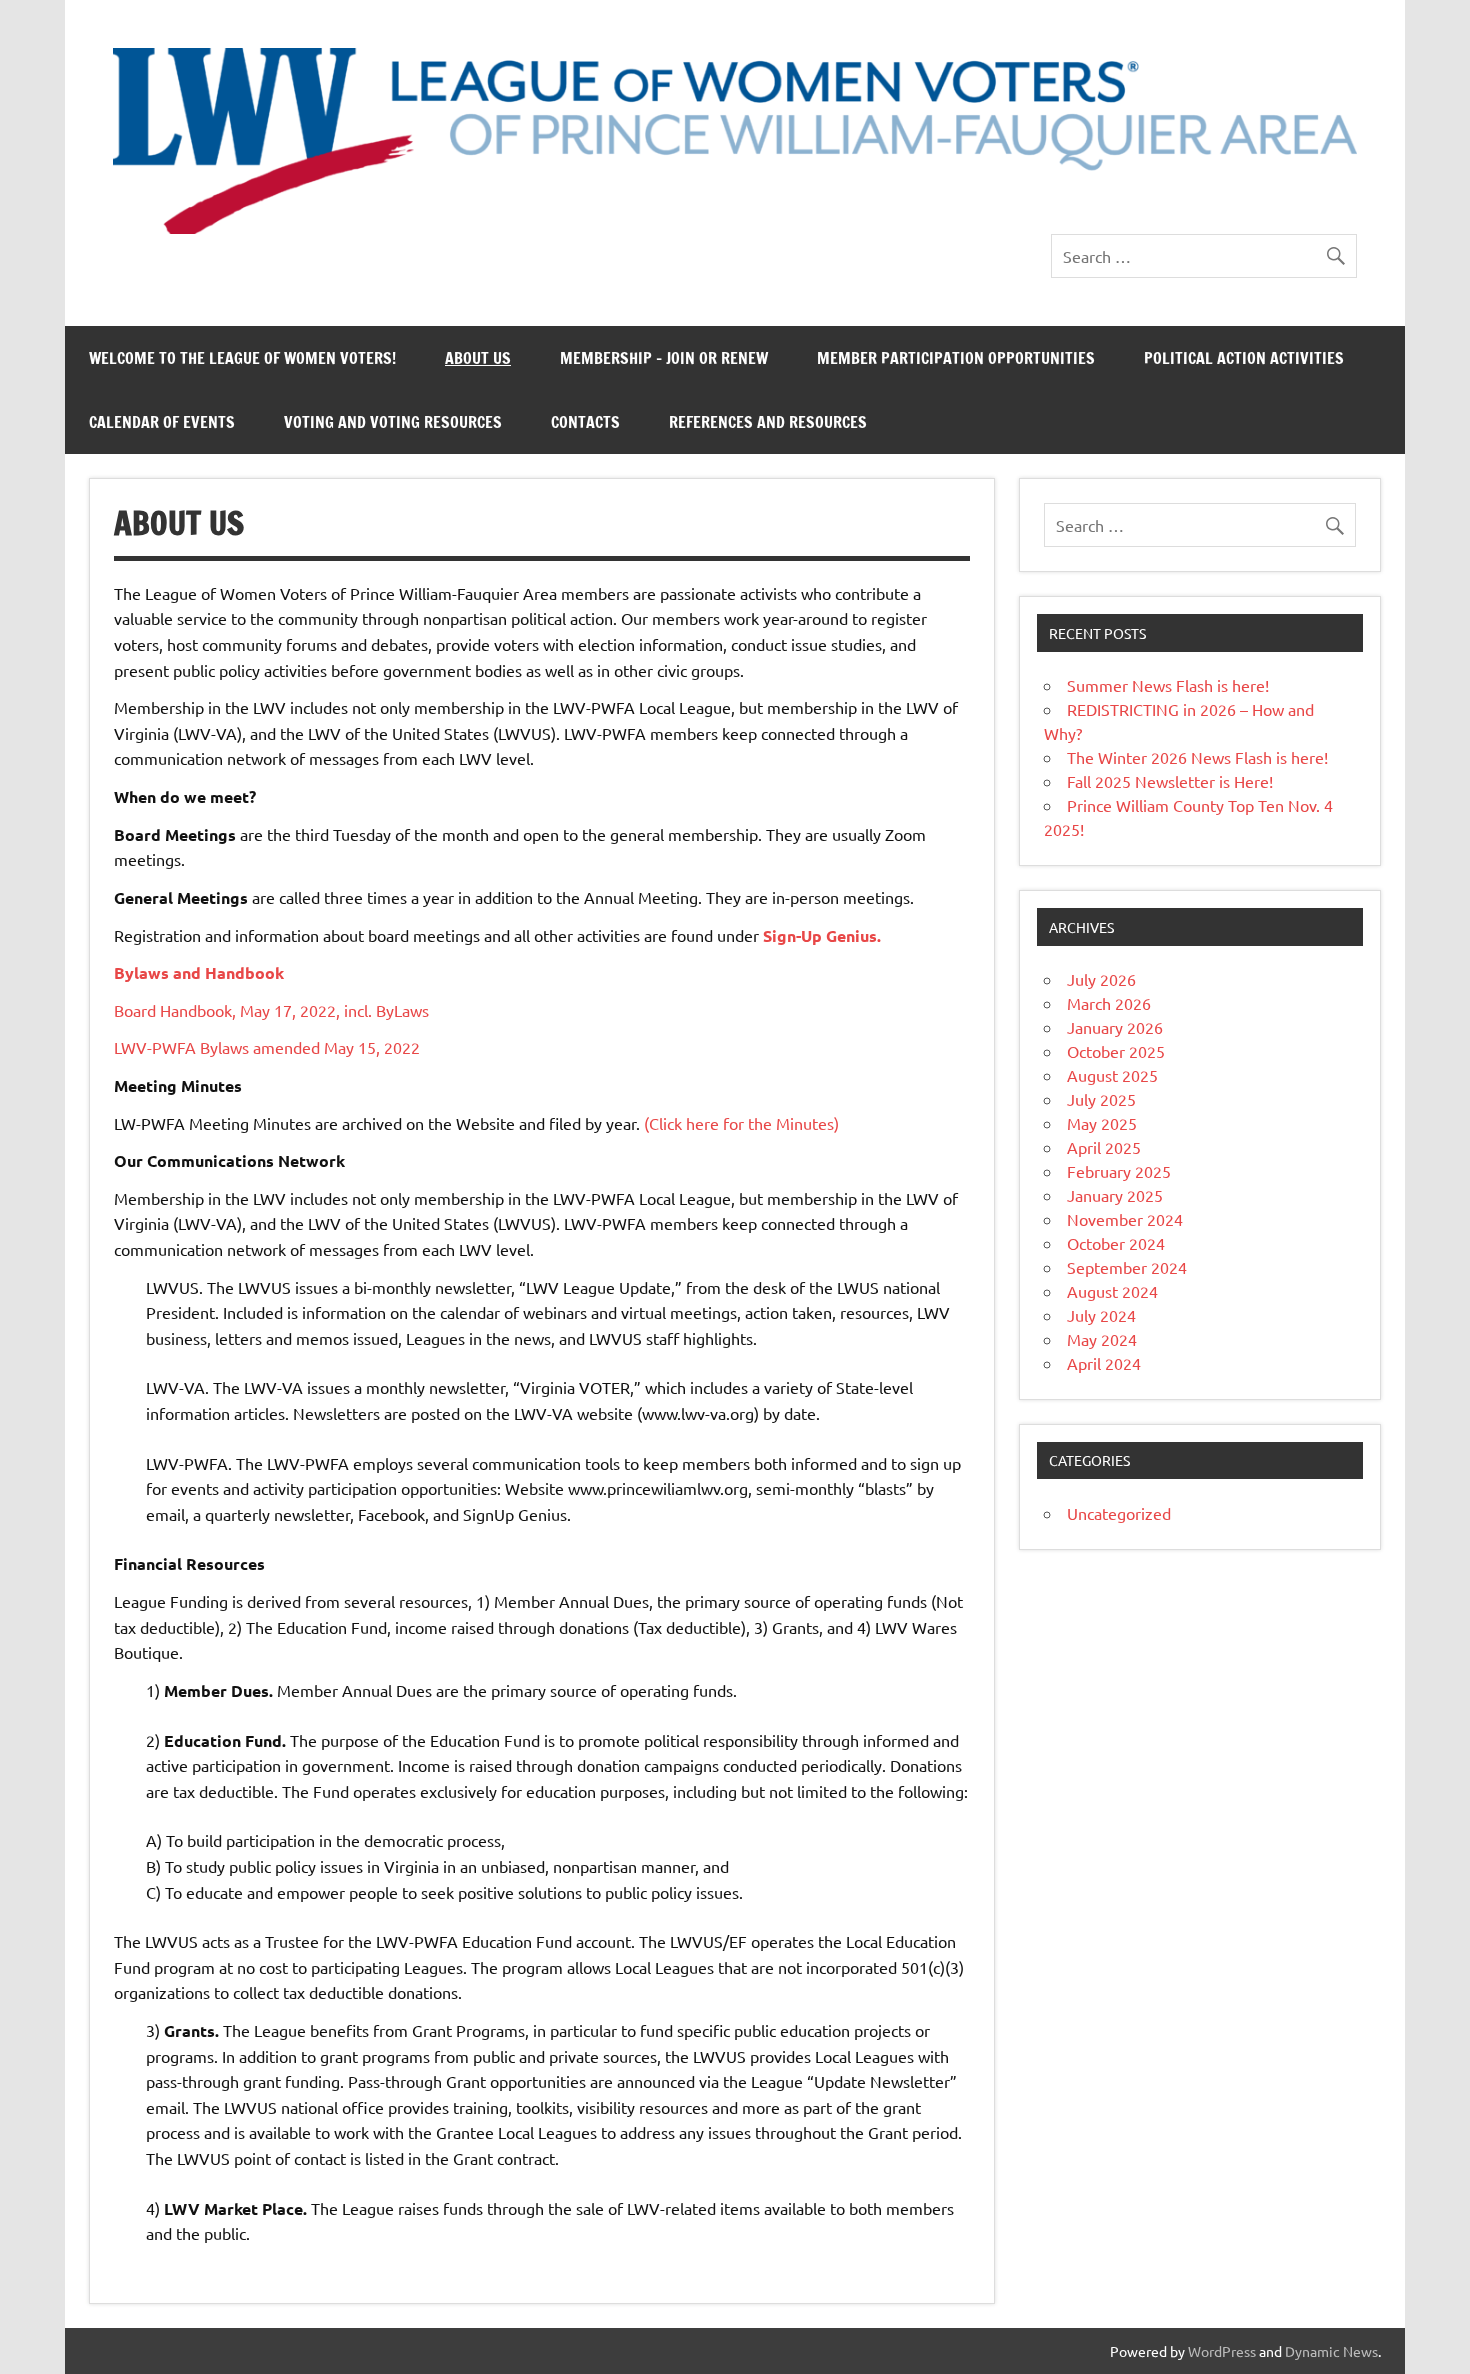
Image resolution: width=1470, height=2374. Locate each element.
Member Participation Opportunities (956, 358)
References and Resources (768, 422)
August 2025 (1112, 1075)
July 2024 (1101, 1315)
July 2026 (1101, 979)
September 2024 (1127, 1267)
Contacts (585, 422)
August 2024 (1112, 1291)
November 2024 (1125, 1219)
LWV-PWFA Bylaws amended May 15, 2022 (267, 1047)
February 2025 (1119, 1171)
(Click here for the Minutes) (741, 1123)
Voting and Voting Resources (393, 422)
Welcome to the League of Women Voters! (242, 358)
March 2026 (1109, 1003)
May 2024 (1102, 1339)
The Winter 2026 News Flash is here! (1197, 757)
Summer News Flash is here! (1168, 685)
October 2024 (1116, 1243)
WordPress (1222, 2351)
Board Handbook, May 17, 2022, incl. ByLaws (271, 1010)
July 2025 (1101, 1099)
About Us (478, 358)
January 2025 (1115, 1195)
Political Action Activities (1244, 358)
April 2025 (1104, 1147)
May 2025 (1102, 1123)
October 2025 (1116, 1051)
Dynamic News (1331, 2351)
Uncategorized (1119, 1513)
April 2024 (1104, 1363)
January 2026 (1115, 1027)
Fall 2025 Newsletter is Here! (1170, 781)
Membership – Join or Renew (664, 358)
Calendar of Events (162, 422)
